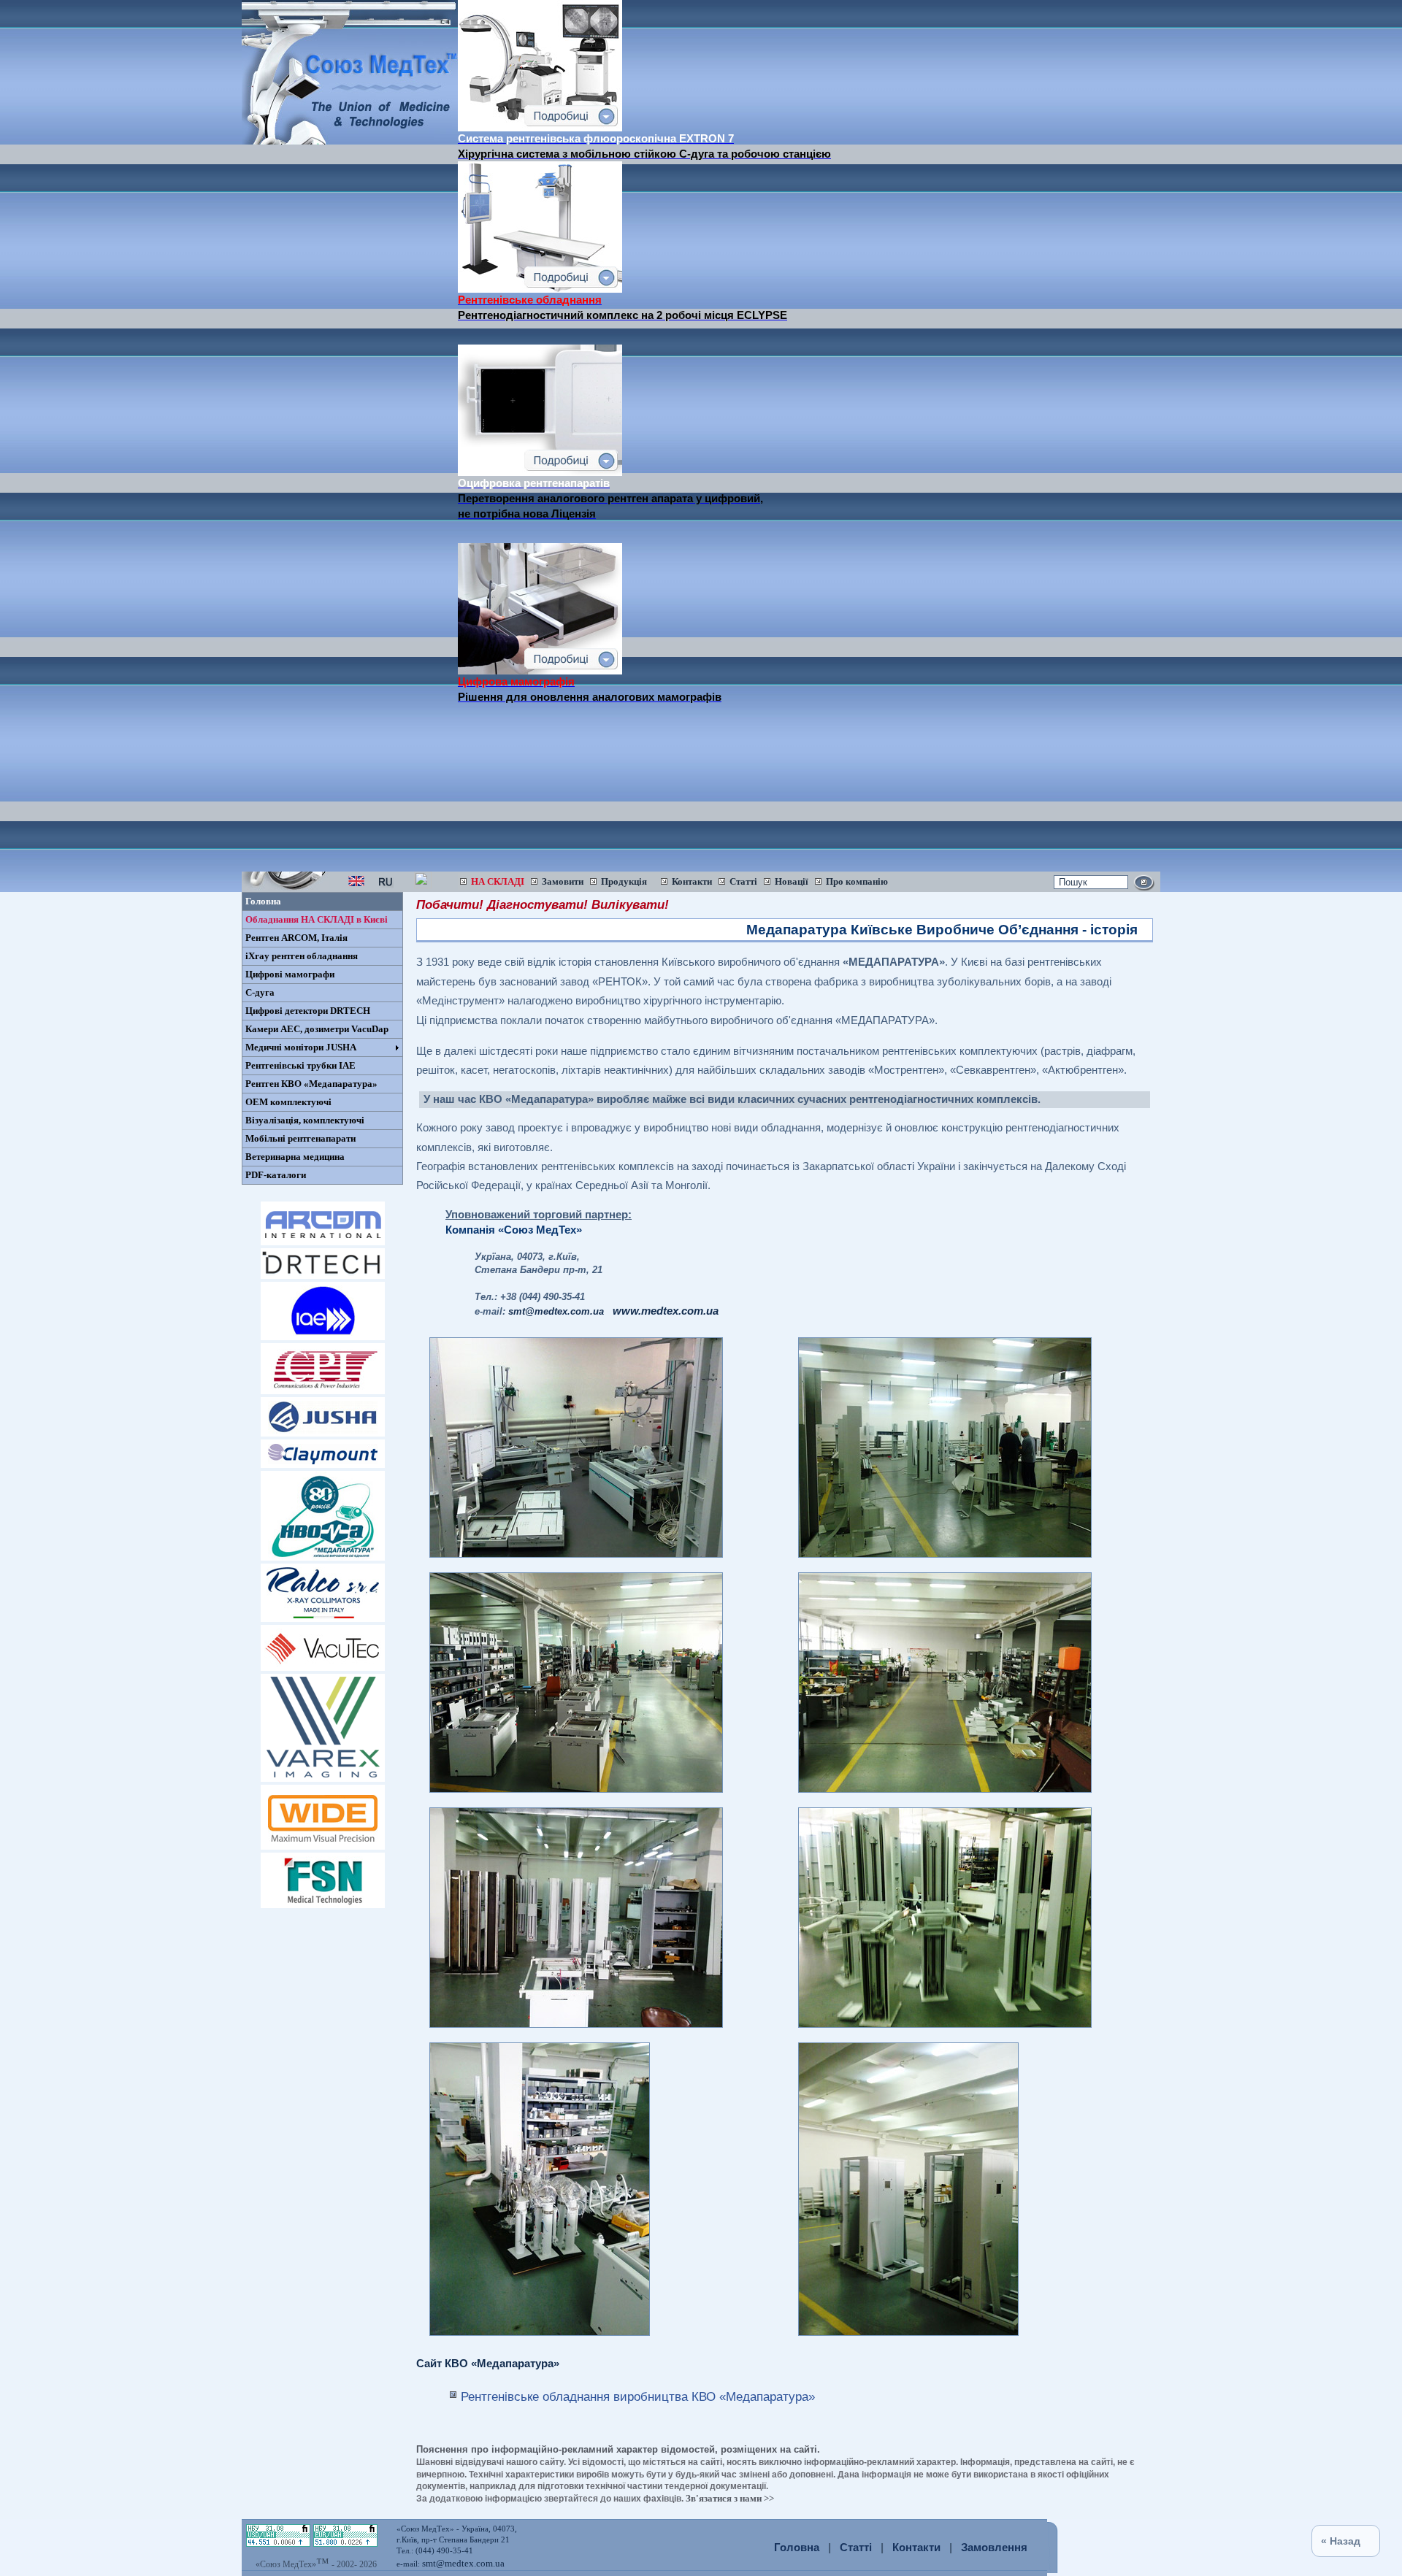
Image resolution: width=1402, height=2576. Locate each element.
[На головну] (350, 141)
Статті (856, 2548)
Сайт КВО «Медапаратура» (488, 2364)
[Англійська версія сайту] (356, 885)
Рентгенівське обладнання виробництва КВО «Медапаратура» (638, 2396)
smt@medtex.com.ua (463, 2563)
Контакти (916, 2548)
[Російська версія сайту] (386, 885)
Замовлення (994, 2548)
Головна (797, 2548)
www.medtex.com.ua (666, 1311)
